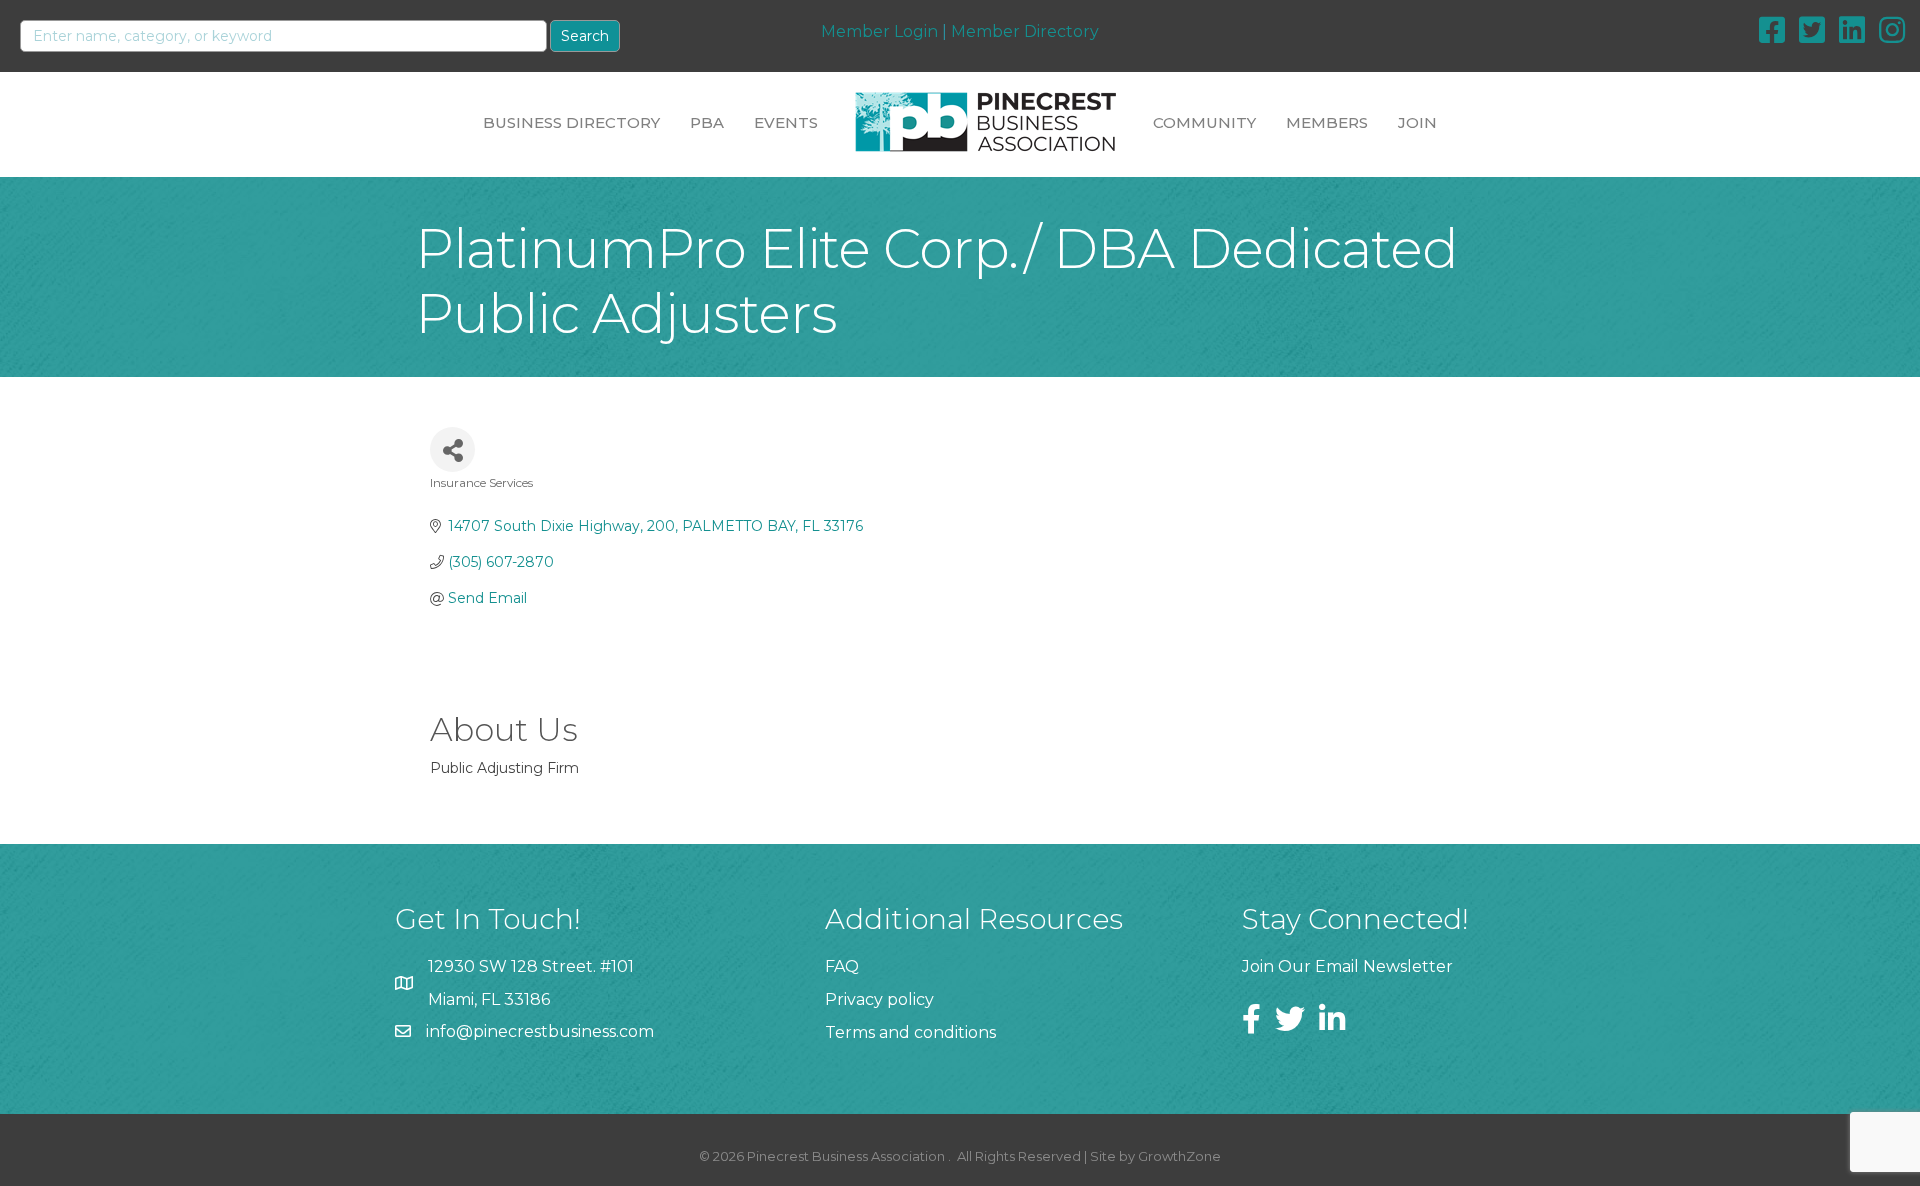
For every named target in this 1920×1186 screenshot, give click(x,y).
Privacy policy (879, 999)
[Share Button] (452, 449)
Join (1417, 122)
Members (1327, 122)
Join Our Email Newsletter (1347, 966)
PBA (707, 122)
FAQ (842, 966)
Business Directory (571, 122)
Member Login (879, 31)
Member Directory (1025, 31)
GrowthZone (1179, 1156)
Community (1204, 122)
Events (786, 122)
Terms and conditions (910, 1032)
